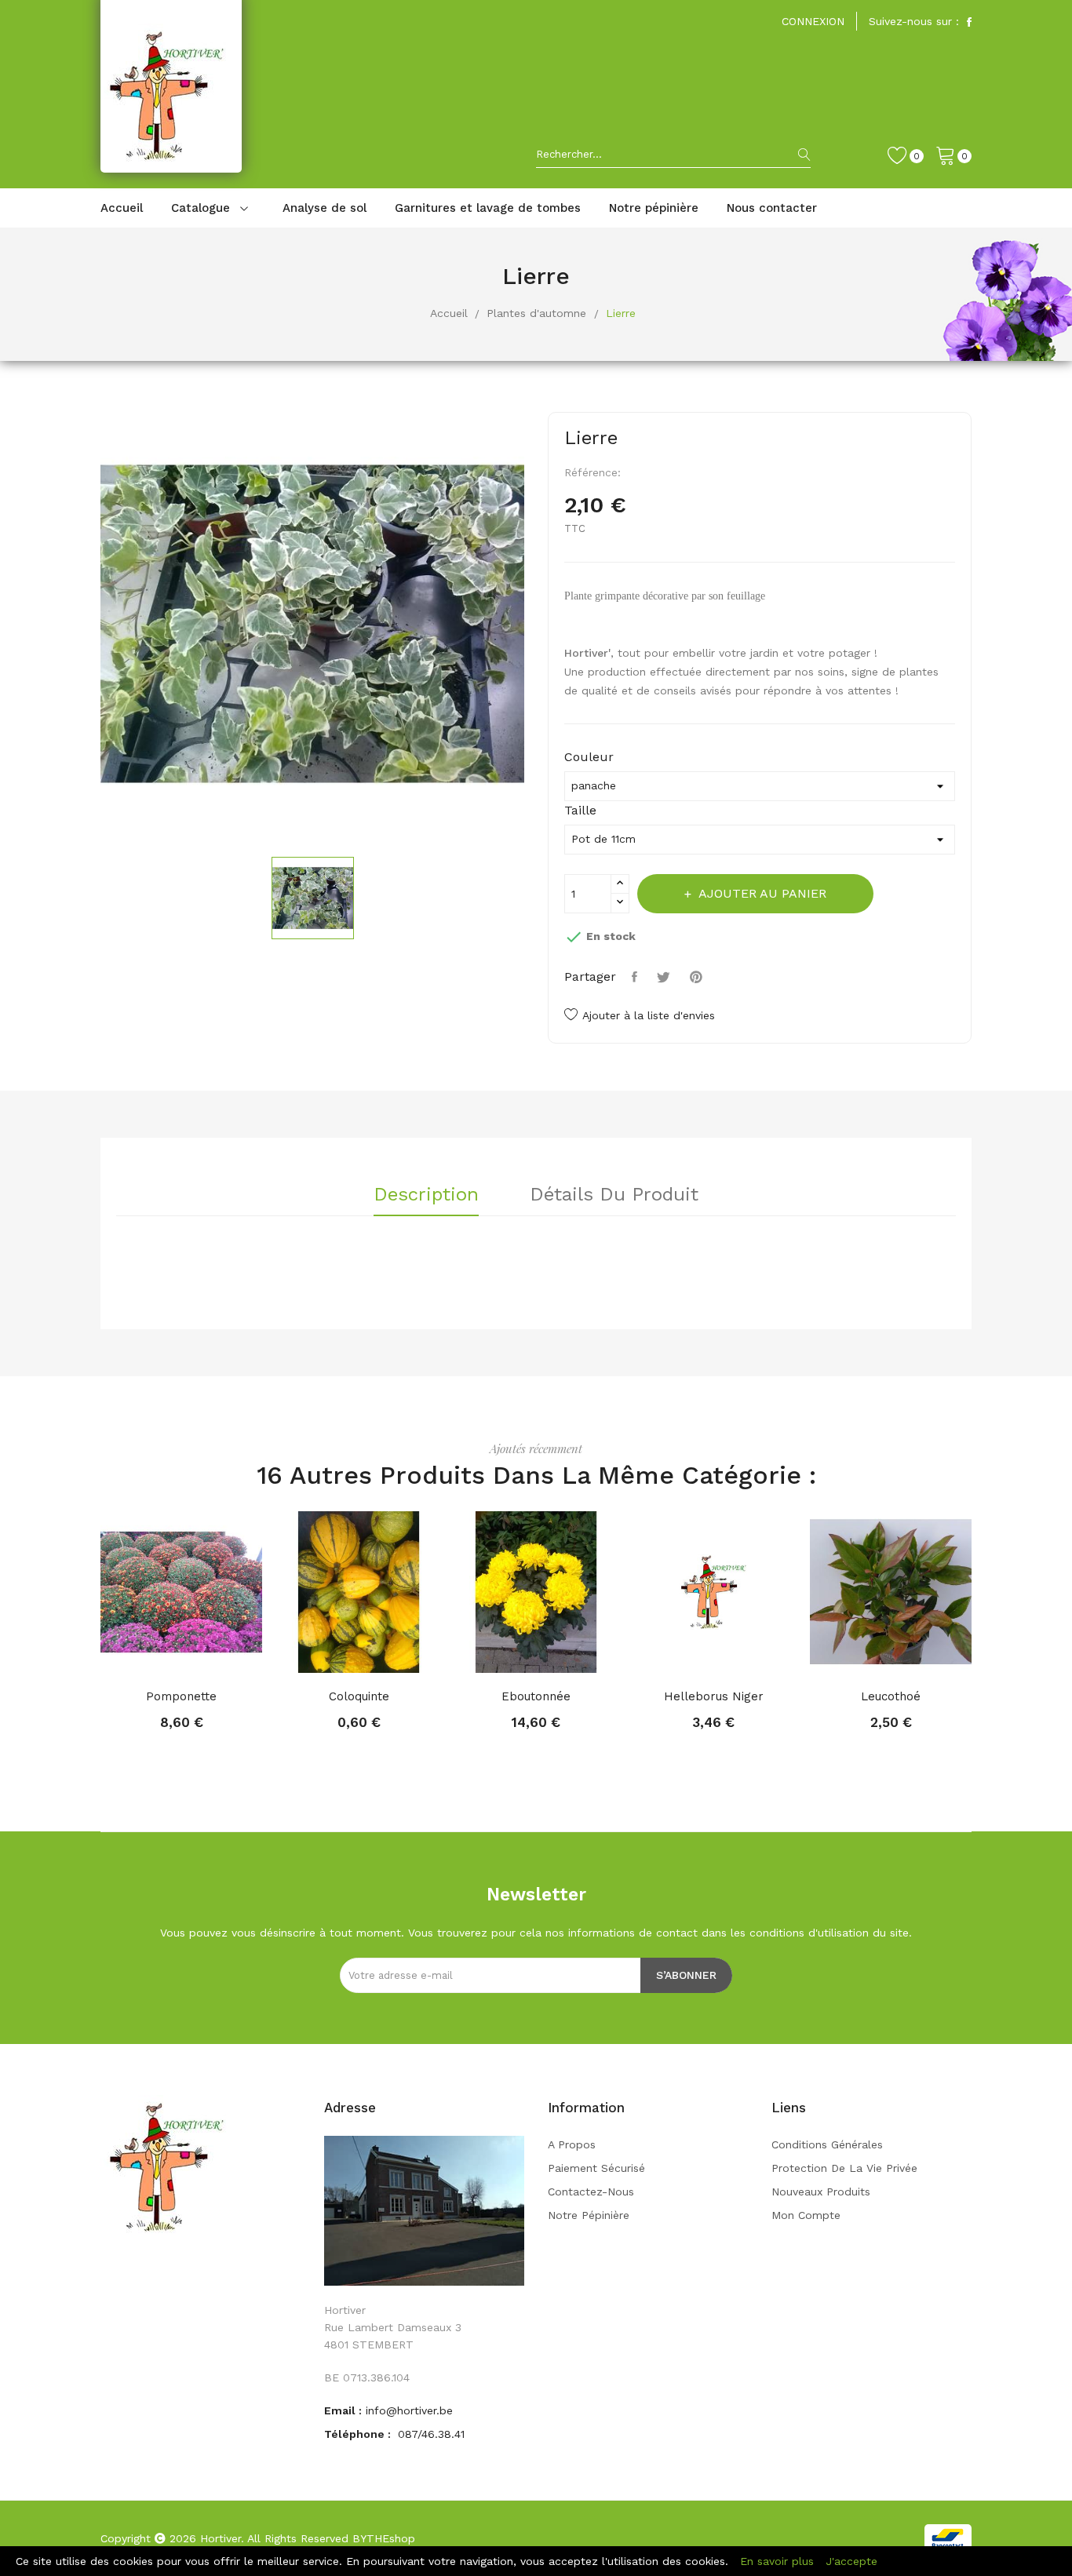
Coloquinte (359, 1696)
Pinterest (698, 977)
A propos (572, 2144)
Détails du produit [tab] (614, 1195)
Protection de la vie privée (844, 2168)
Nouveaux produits (821, 2192)
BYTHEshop (384, 2538)
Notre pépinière (589, 2215)
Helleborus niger (714, 1696)
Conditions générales (827, 2144)
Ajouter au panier (762, 893)
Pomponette (181, 1696)
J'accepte (851, 2561)
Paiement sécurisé (596, 2168)
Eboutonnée (536, 1696)
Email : (343, 2410)
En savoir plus (777, 2561)
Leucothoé (891, 1696)
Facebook (969, 22)
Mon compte (806, 2215)
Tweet (665, 977)
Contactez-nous (591, 2192)
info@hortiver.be (409, 2410)
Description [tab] (426, 1195)
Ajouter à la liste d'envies (649, 1015)
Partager (636, 977)
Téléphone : (359, 2434)
